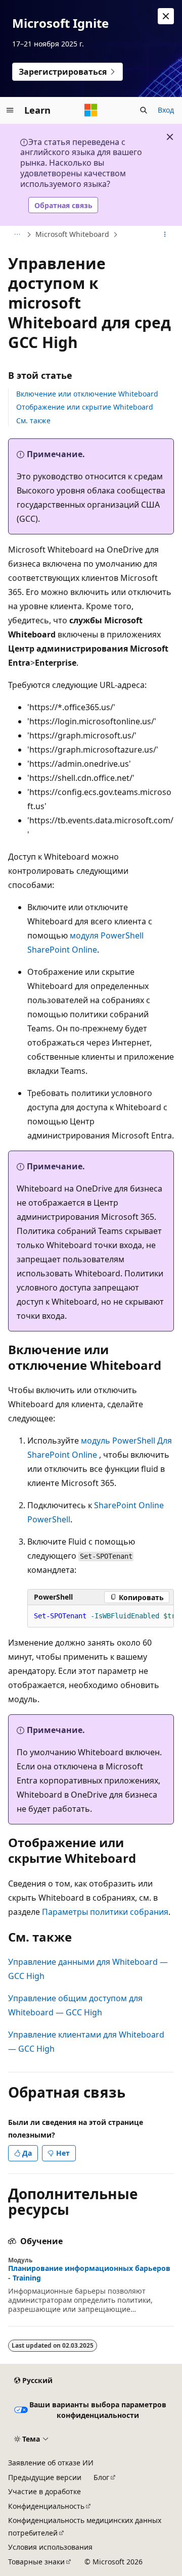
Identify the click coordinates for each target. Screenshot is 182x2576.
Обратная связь (63, 205)
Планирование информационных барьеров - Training (89, 2273)
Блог (101, 2477)
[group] (101, 1616)
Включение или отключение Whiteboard (87, 394)
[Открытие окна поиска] (144, 110)
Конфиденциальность (46, 2506)
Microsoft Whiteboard (72, 234)
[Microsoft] (91, 110)
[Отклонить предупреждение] (166, 16)
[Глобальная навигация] (10, 110)
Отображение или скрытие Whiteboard (85, 407)
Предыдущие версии (45, 2477)
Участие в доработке (44, 2491)
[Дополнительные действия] (165, 235)
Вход (166, 110)
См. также (33, 420)
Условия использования (50, 2547)
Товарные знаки (36, 2562)
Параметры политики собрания (105, 1912)
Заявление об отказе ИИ (51, 2463)
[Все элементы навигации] (17, 235)
